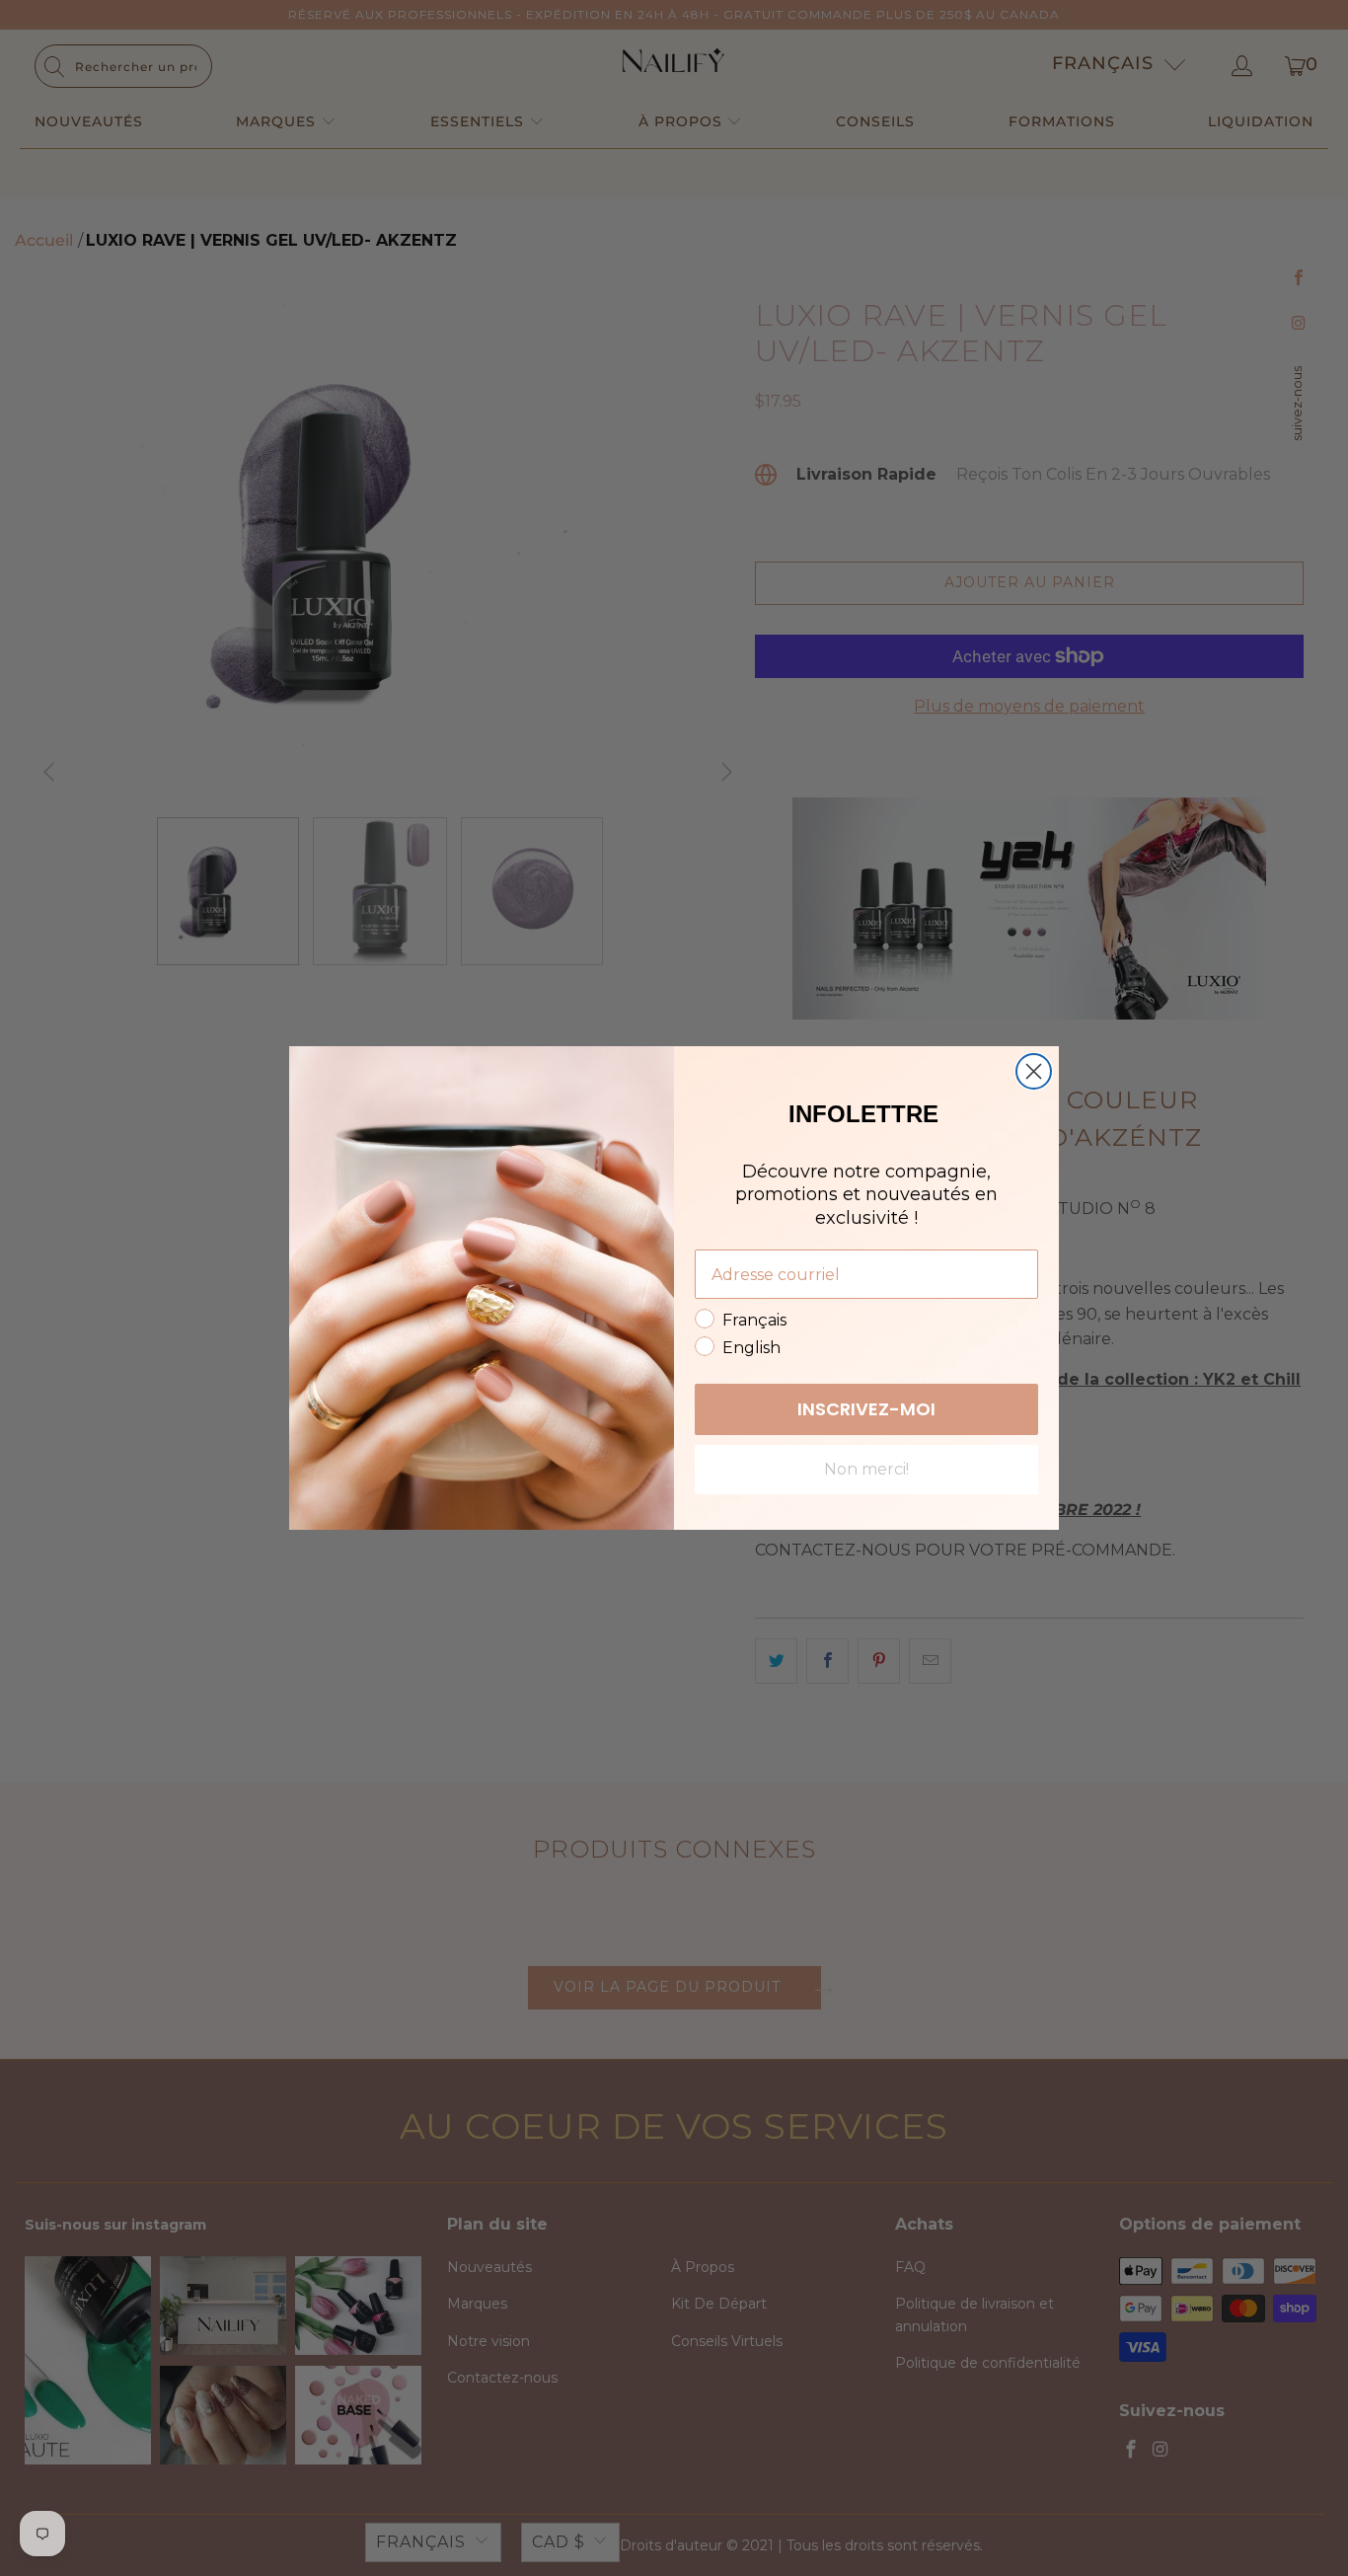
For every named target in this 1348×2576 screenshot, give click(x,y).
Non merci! (866, 1469)
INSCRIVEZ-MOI (866, 1409)
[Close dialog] (1034, 1071)
